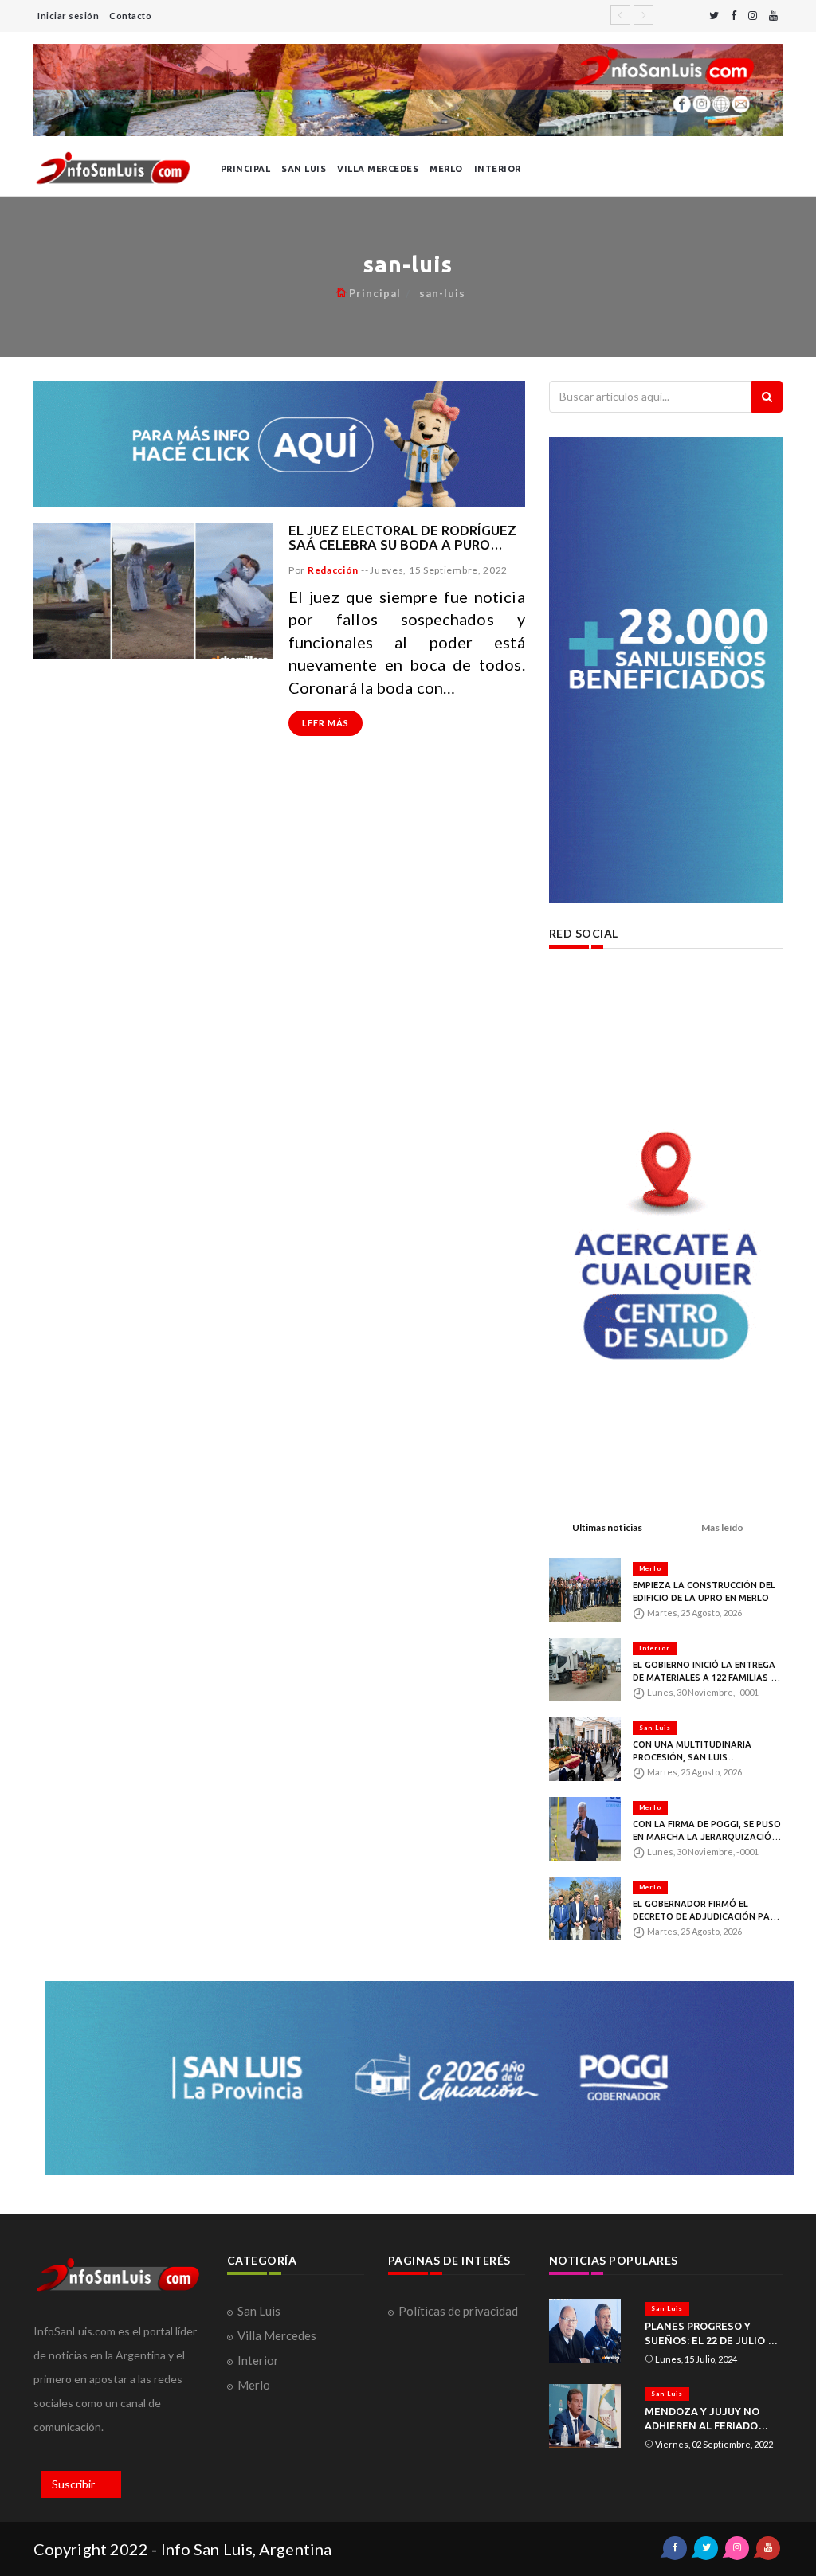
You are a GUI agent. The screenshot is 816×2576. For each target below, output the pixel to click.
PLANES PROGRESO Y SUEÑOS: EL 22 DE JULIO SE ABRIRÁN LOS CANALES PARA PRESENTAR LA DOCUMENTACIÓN (712, 2334)
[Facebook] (734, 16)
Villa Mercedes (378, 169)
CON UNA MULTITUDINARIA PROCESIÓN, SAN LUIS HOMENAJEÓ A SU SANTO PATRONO (692, 1752)
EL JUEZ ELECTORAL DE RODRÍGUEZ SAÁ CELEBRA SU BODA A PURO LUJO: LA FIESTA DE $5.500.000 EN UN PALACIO (402, 538)
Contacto (130, 16)
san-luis (442, 293)
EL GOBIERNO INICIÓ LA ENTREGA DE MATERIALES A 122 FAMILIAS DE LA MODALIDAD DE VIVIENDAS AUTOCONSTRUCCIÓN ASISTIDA (707, 1672)
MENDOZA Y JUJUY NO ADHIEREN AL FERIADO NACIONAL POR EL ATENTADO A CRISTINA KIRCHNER (703, 2419)
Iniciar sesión (68, 16)
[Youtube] (773, 16)
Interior (498, 169)
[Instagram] (753, 16)
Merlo (446, 169)
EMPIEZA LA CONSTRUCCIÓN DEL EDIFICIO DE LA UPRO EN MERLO (704, 1591)
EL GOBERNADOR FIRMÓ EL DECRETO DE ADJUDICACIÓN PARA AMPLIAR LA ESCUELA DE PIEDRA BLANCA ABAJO (707, 1911)
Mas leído (722, 1527)
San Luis (304, 169)
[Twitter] (714, 16)
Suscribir (73, 2484)
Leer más (326, 723)
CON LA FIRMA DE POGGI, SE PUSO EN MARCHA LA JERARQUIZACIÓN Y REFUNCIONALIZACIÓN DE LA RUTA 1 (707, 1831)
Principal (246, 169)
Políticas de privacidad (458, 2311)
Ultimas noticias (607, 1527)
